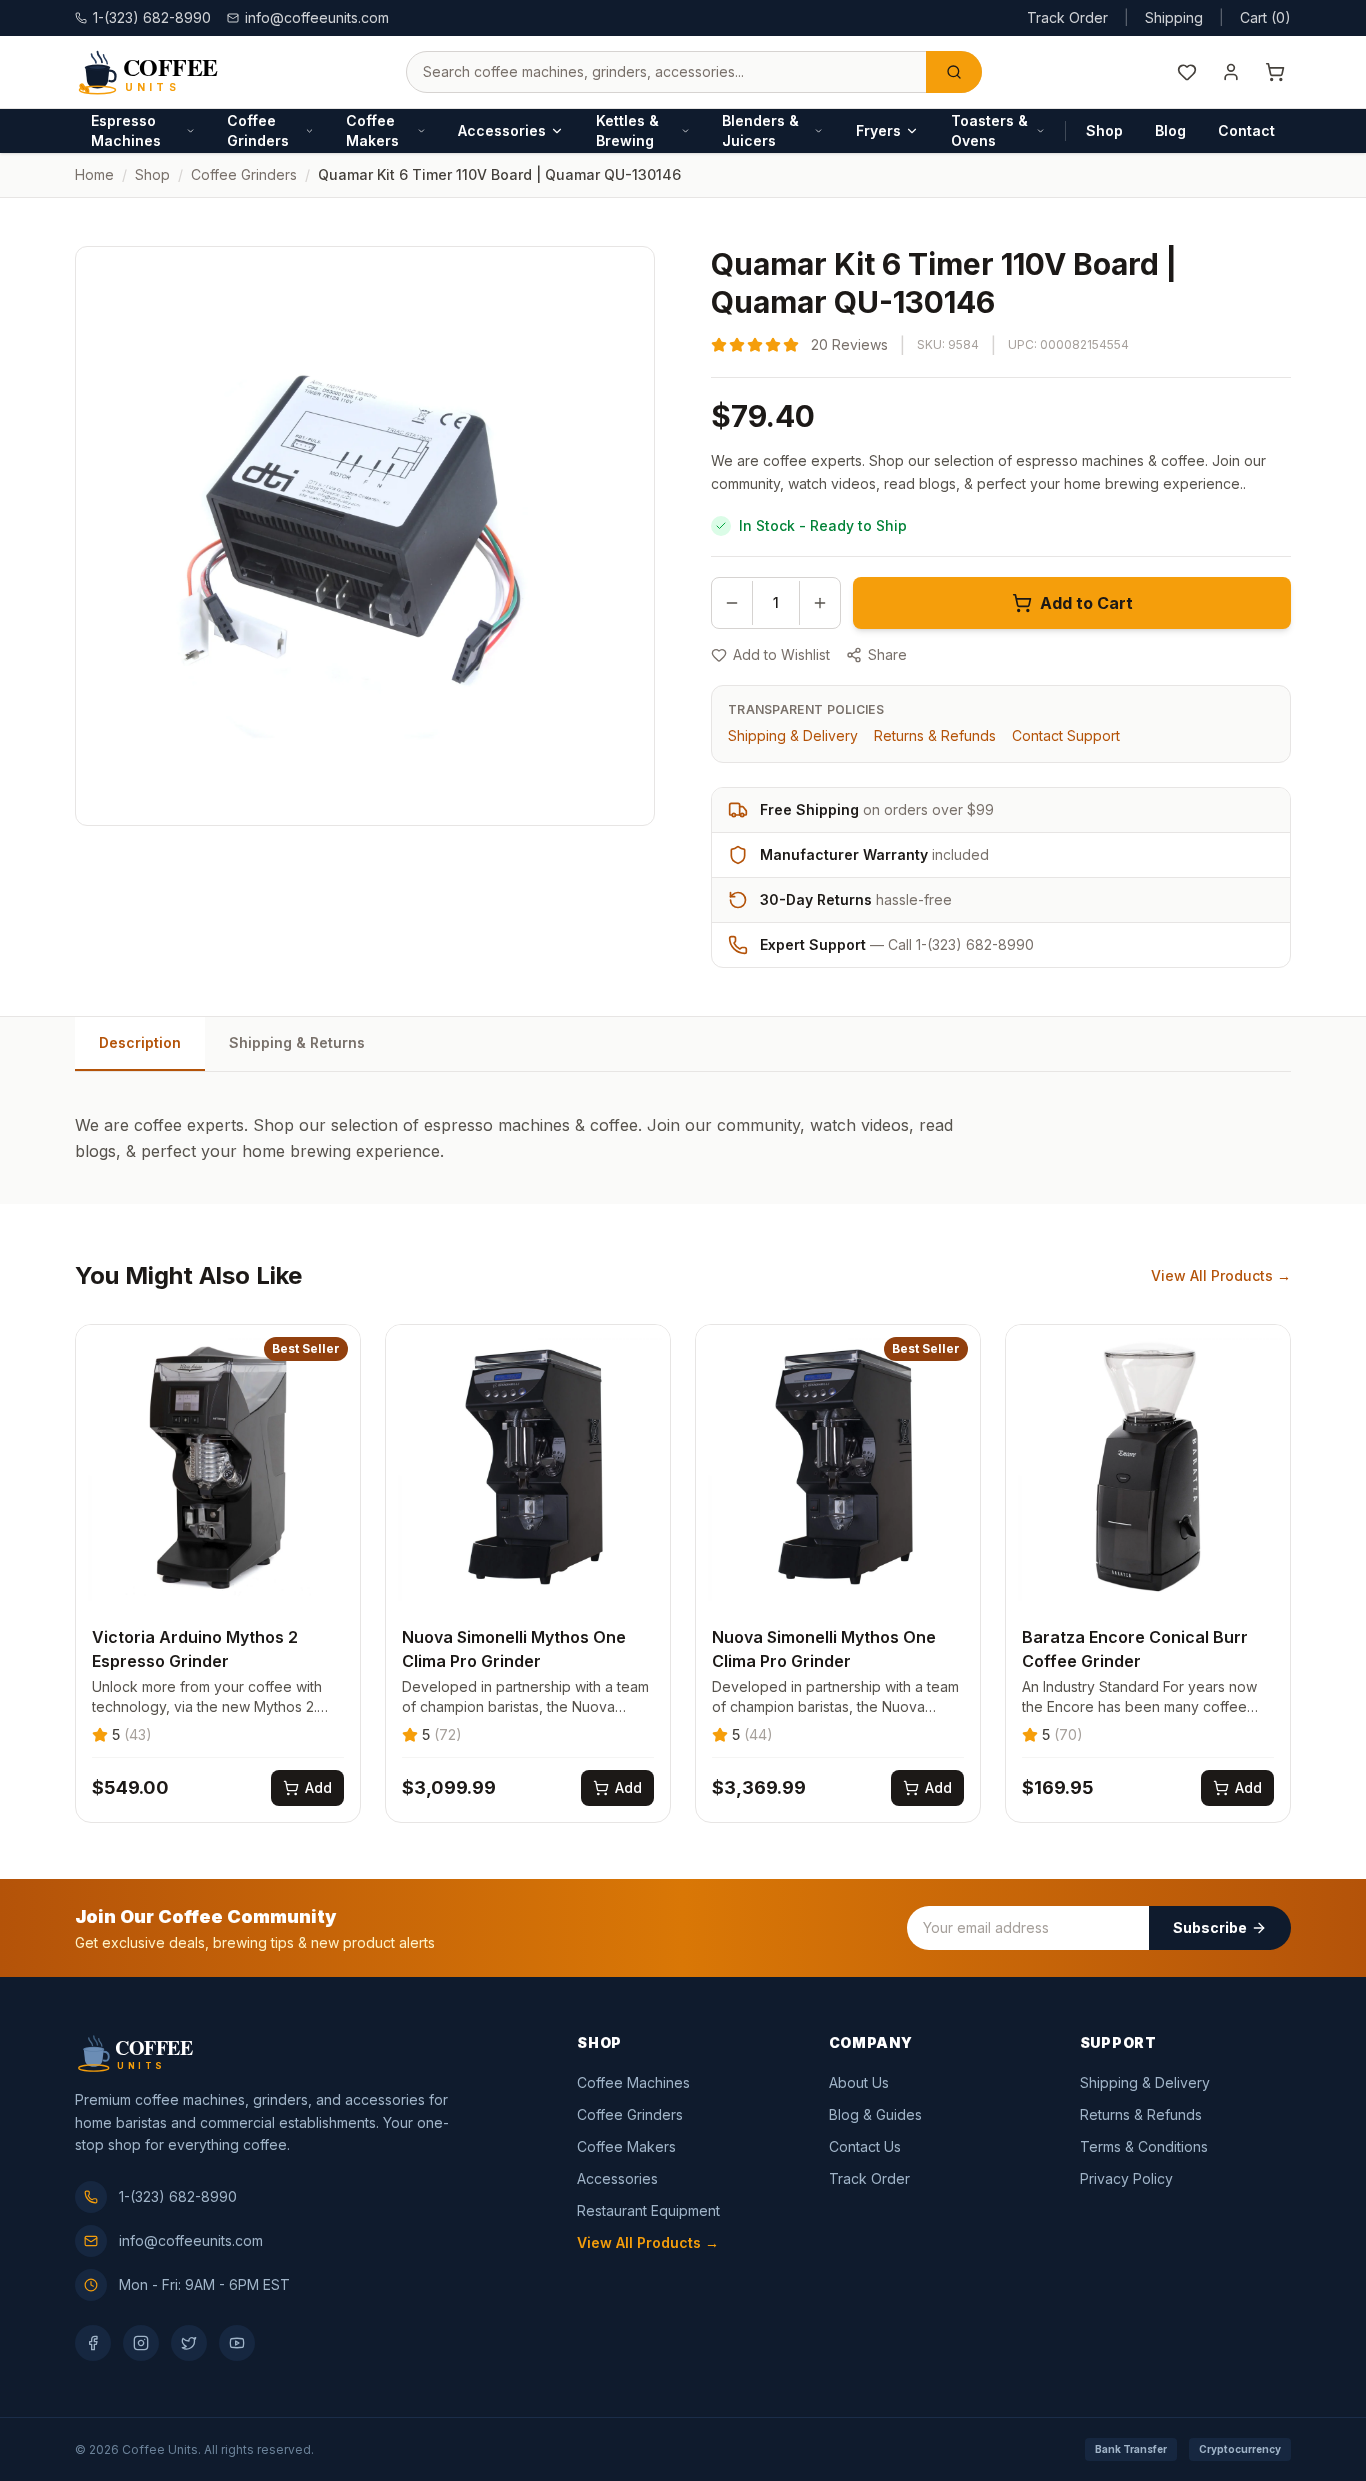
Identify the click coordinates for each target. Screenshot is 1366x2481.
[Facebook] (93, 2343)
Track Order (1067, 17)
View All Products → (1221, 1275)
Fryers (878, 130)
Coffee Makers (372, 130)
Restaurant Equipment (648, 2210)
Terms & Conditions (1144, 2146)
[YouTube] (237, 2343)
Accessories (502, 130)
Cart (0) (1265, 17)
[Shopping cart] (1275, 72)
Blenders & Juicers (760, 130)
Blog (1170, 130)
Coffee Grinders (258, 130)
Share (887, 654)
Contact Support (1066, 735)
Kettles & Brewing (627, 130)
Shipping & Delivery (793, 735)
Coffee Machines (633, 2082)
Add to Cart (1086, 603)
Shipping (1174, 17)
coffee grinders (244, 174)
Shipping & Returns (297, 1042)
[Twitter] (189, 2343)
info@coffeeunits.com (317, 17)
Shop (1104, 130)
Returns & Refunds (935, 735)
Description (140, 1042)
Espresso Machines (126, 130)
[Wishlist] (1187, 72)
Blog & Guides (875, 2114)
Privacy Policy (1126, 2178)
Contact (1246, 130)
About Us (859, 2082)
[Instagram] (141, 2343)
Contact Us (865, 2146)
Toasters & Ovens (989, 130)
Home (94, 174)
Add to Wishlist (781, 654)
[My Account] (1231, 72)
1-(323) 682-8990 (178, 2196)
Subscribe (1210, 1927)
